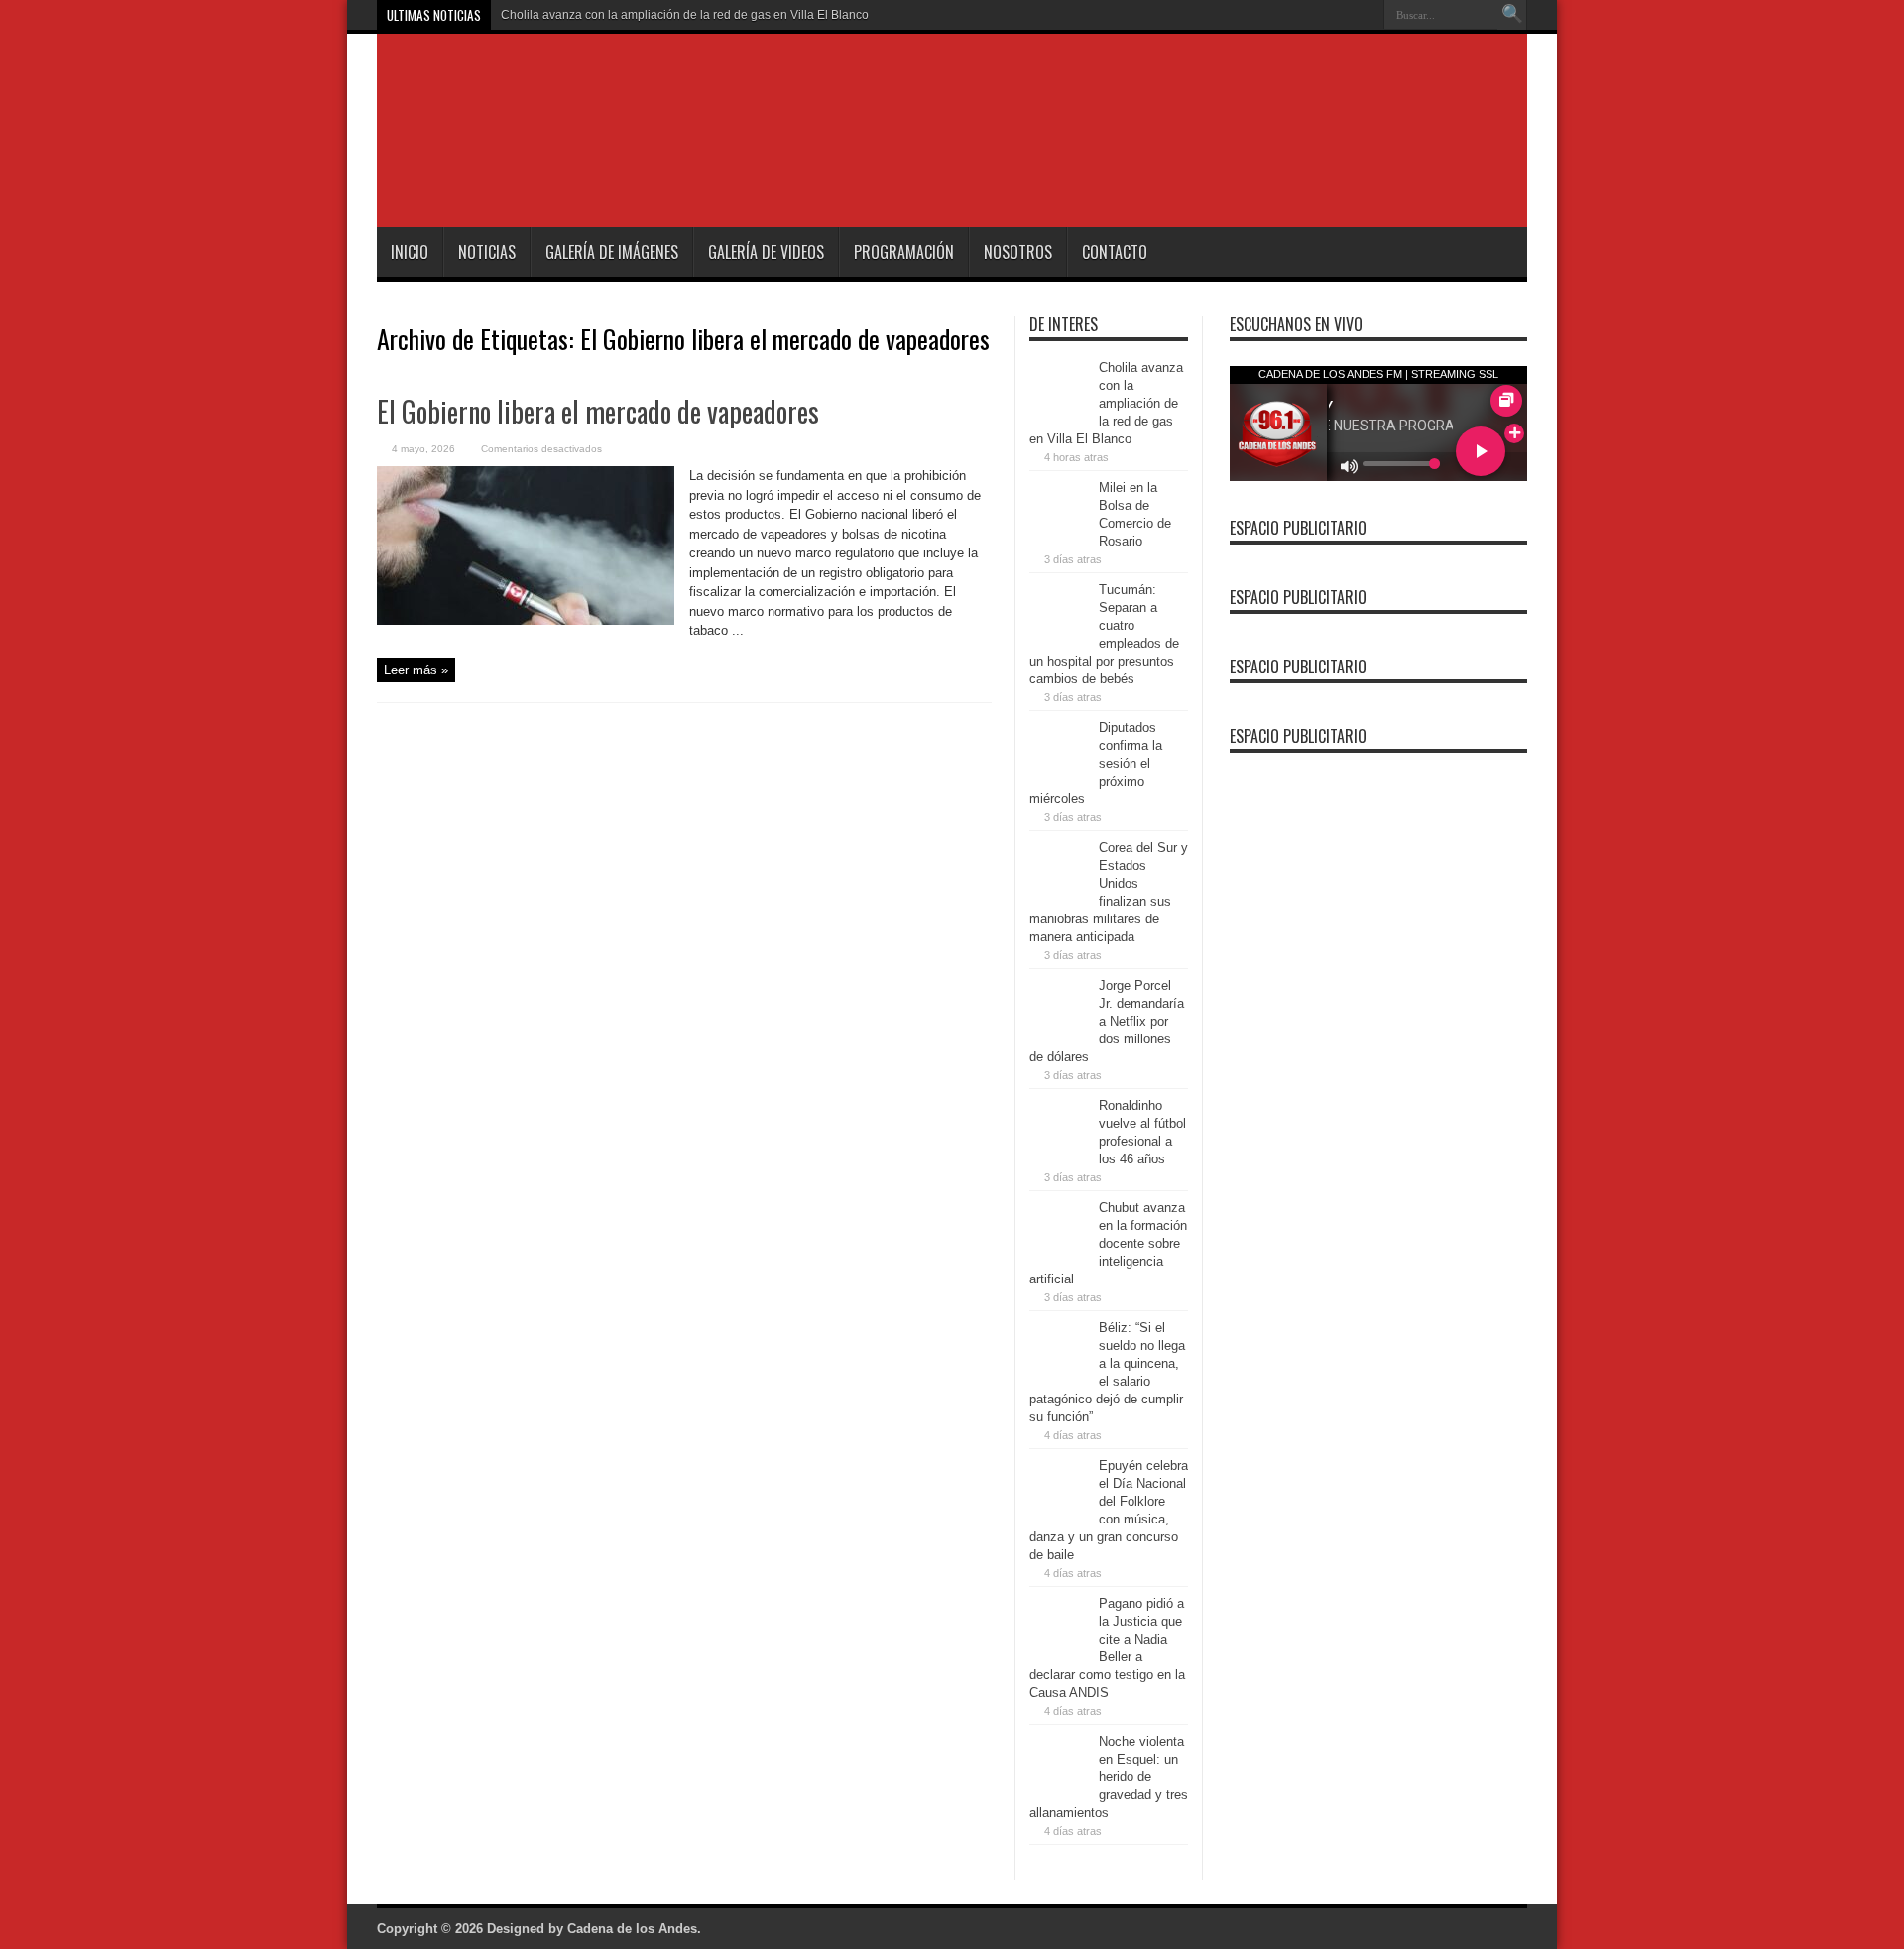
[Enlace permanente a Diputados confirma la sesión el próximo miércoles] (1059, 774)
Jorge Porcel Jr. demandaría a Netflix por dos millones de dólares (1107, 1021)
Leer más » (416, 670)
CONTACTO (1115, 252)
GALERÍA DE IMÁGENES (612, 252)
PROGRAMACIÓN (904, 252)
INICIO (410, 252)
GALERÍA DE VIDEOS (766, 252)
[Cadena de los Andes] (656, 178)
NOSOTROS (1018, 252)
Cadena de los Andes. (634, 1929)
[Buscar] (1512, 15)
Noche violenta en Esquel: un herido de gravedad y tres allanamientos (1109, 1777)
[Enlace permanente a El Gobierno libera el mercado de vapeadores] (526, 620)
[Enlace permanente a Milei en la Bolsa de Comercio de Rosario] (1059, 534)
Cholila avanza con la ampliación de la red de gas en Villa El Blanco (685, 15)
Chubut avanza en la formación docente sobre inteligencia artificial (1108, 1243)
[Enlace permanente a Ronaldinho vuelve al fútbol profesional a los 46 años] (1059, 1152)
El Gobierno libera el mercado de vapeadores (598, 411)
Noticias (487, 252)
